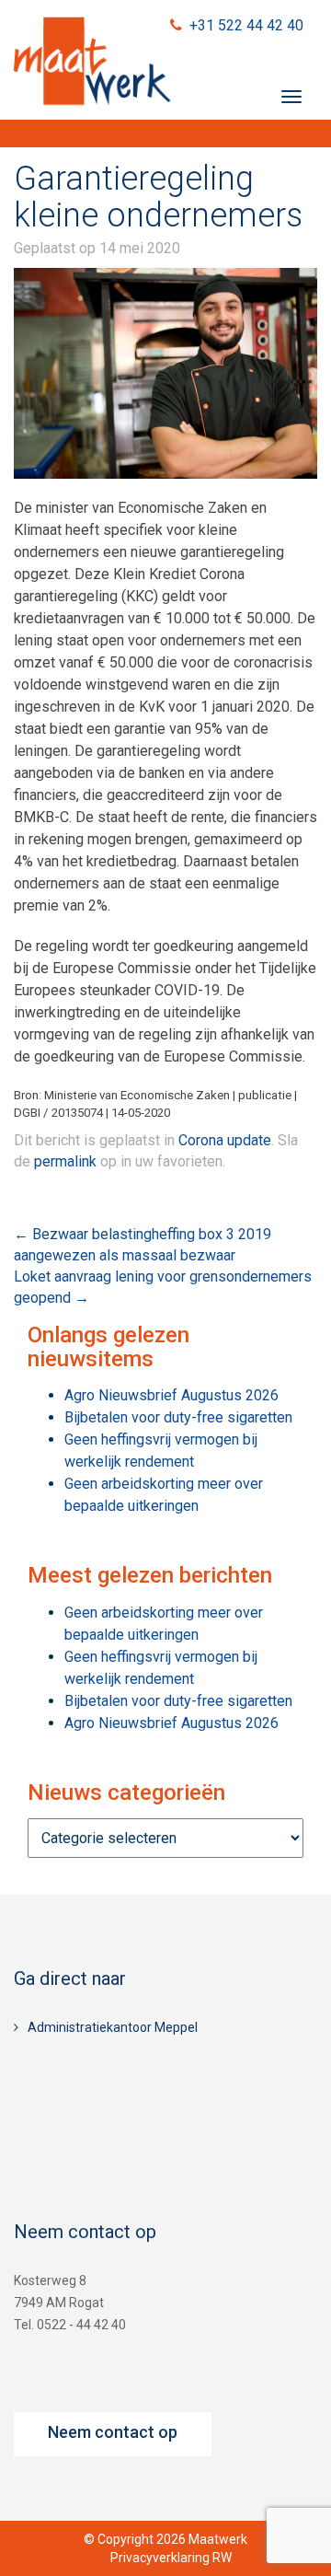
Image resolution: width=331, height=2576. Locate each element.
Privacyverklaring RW (171, 2558)
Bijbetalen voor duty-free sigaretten (178, 1417)
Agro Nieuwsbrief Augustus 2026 (171, 1395)
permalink (65, 1161)
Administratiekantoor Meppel (113, 2027)
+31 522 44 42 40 (246, 25)
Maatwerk (92, 64)
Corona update (225, 1140)
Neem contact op (113, 2432)
